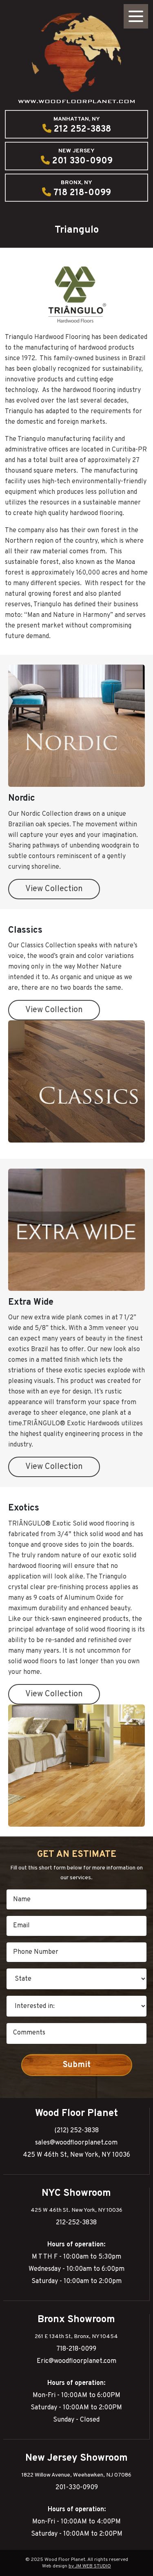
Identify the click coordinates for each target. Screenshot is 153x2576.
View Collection (54, 889)
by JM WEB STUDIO (90, 2566)
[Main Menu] (136, 16)
